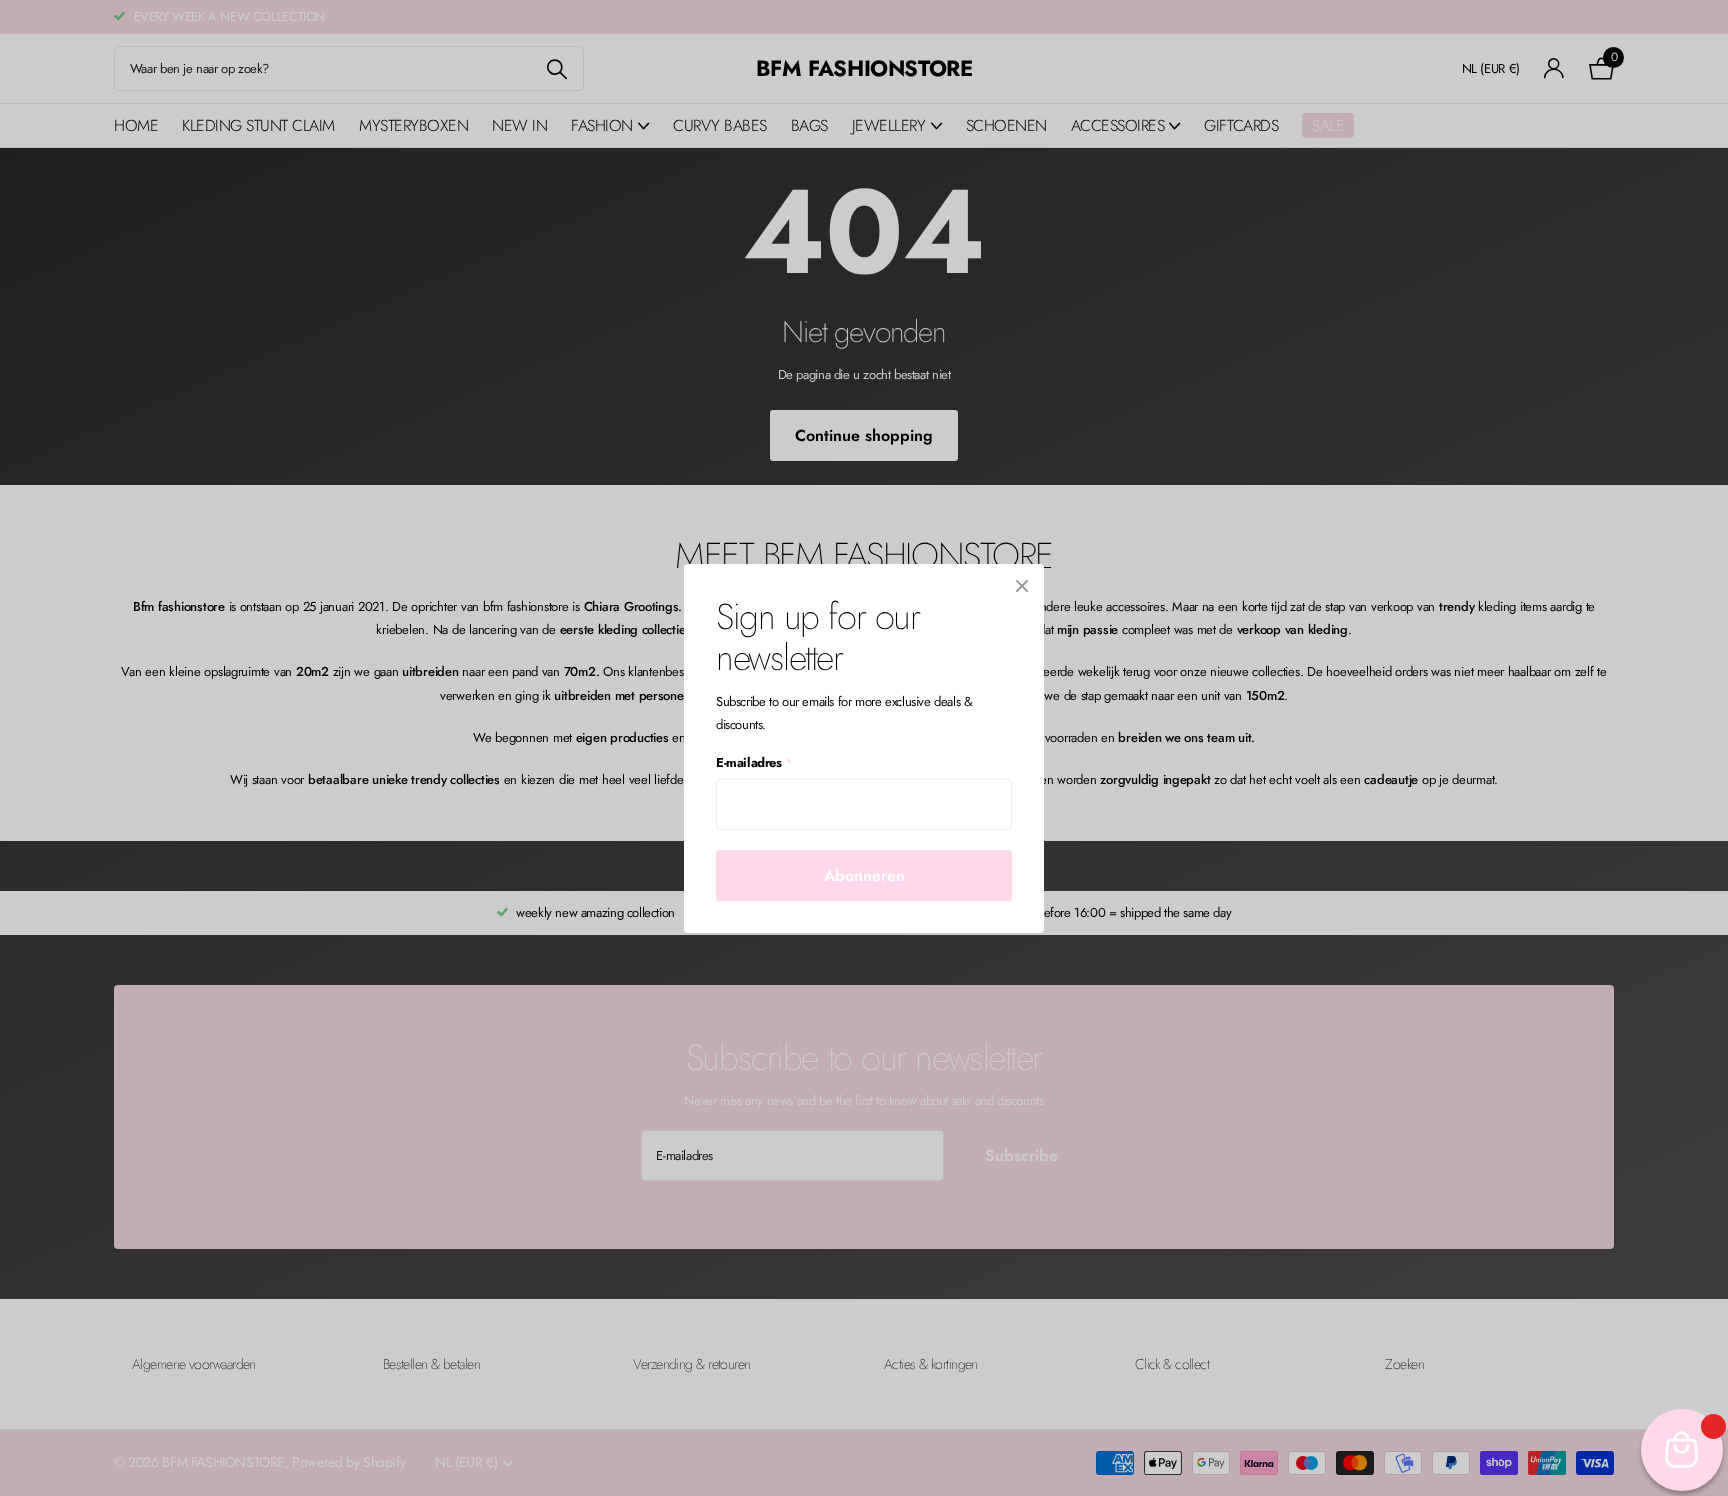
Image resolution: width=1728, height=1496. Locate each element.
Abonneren (864, 874)
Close (1022, 586)
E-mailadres (754, 762)
